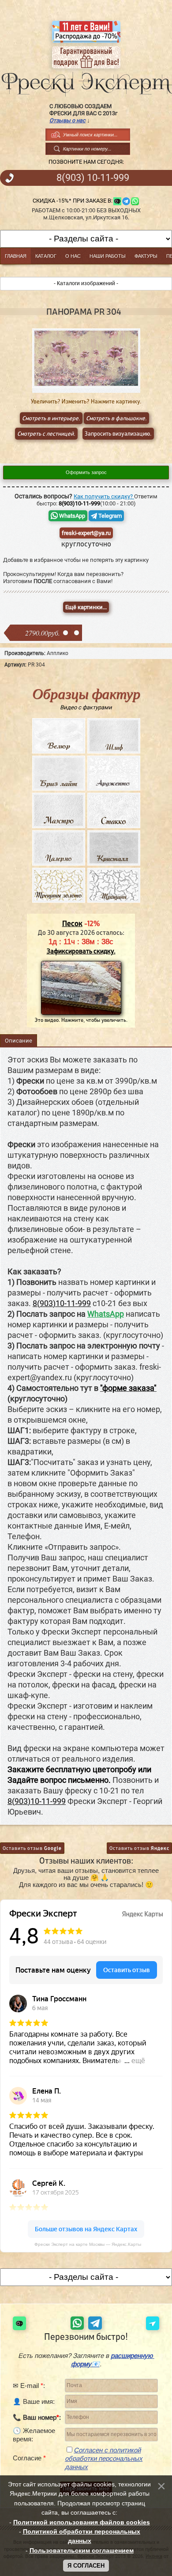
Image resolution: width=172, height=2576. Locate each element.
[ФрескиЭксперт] (86, 81)
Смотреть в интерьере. (51, 418)
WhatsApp (71, 516)
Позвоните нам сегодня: (86, 162)
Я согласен (86, 2566)
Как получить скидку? (104, 496)
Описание (19, 1041)
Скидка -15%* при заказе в (72, 201)
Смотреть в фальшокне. (116, 418)
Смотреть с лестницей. (46, 434)
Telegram (109, 516)
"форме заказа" (128, 1388)
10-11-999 (93, 178)
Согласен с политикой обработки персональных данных (104, 2458)
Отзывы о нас (67, 120)
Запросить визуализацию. (118, 434)
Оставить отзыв (32, 1848)
